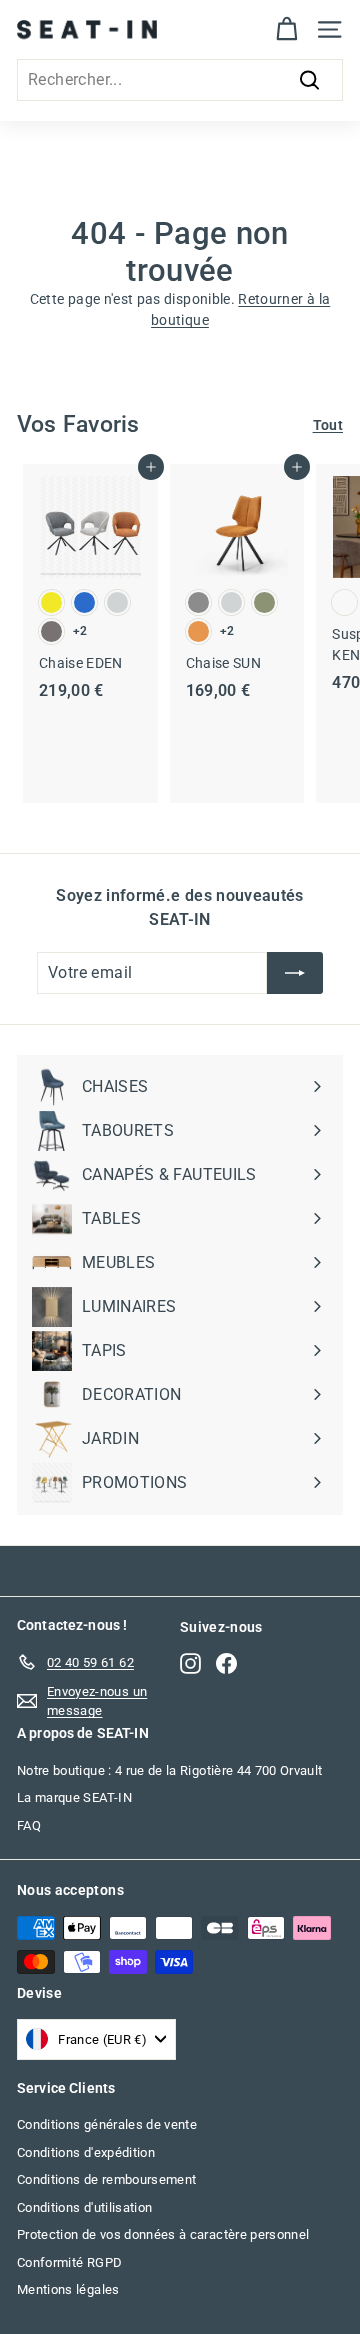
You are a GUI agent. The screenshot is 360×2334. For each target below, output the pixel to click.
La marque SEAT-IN (74, 1797)
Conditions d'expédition (86, 2152)
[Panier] (286, 29)
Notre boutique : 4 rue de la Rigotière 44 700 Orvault (170, 1770)
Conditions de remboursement (106, 2179)
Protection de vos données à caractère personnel (163, 2234)
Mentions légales (68, 2289)
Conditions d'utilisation (84, 2207)
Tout (328, 425)
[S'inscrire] (295, 973)
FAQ (29, 1825)
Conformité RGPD (69, 2262)
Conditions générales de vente (107, 2124)
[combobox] (180, 80)
